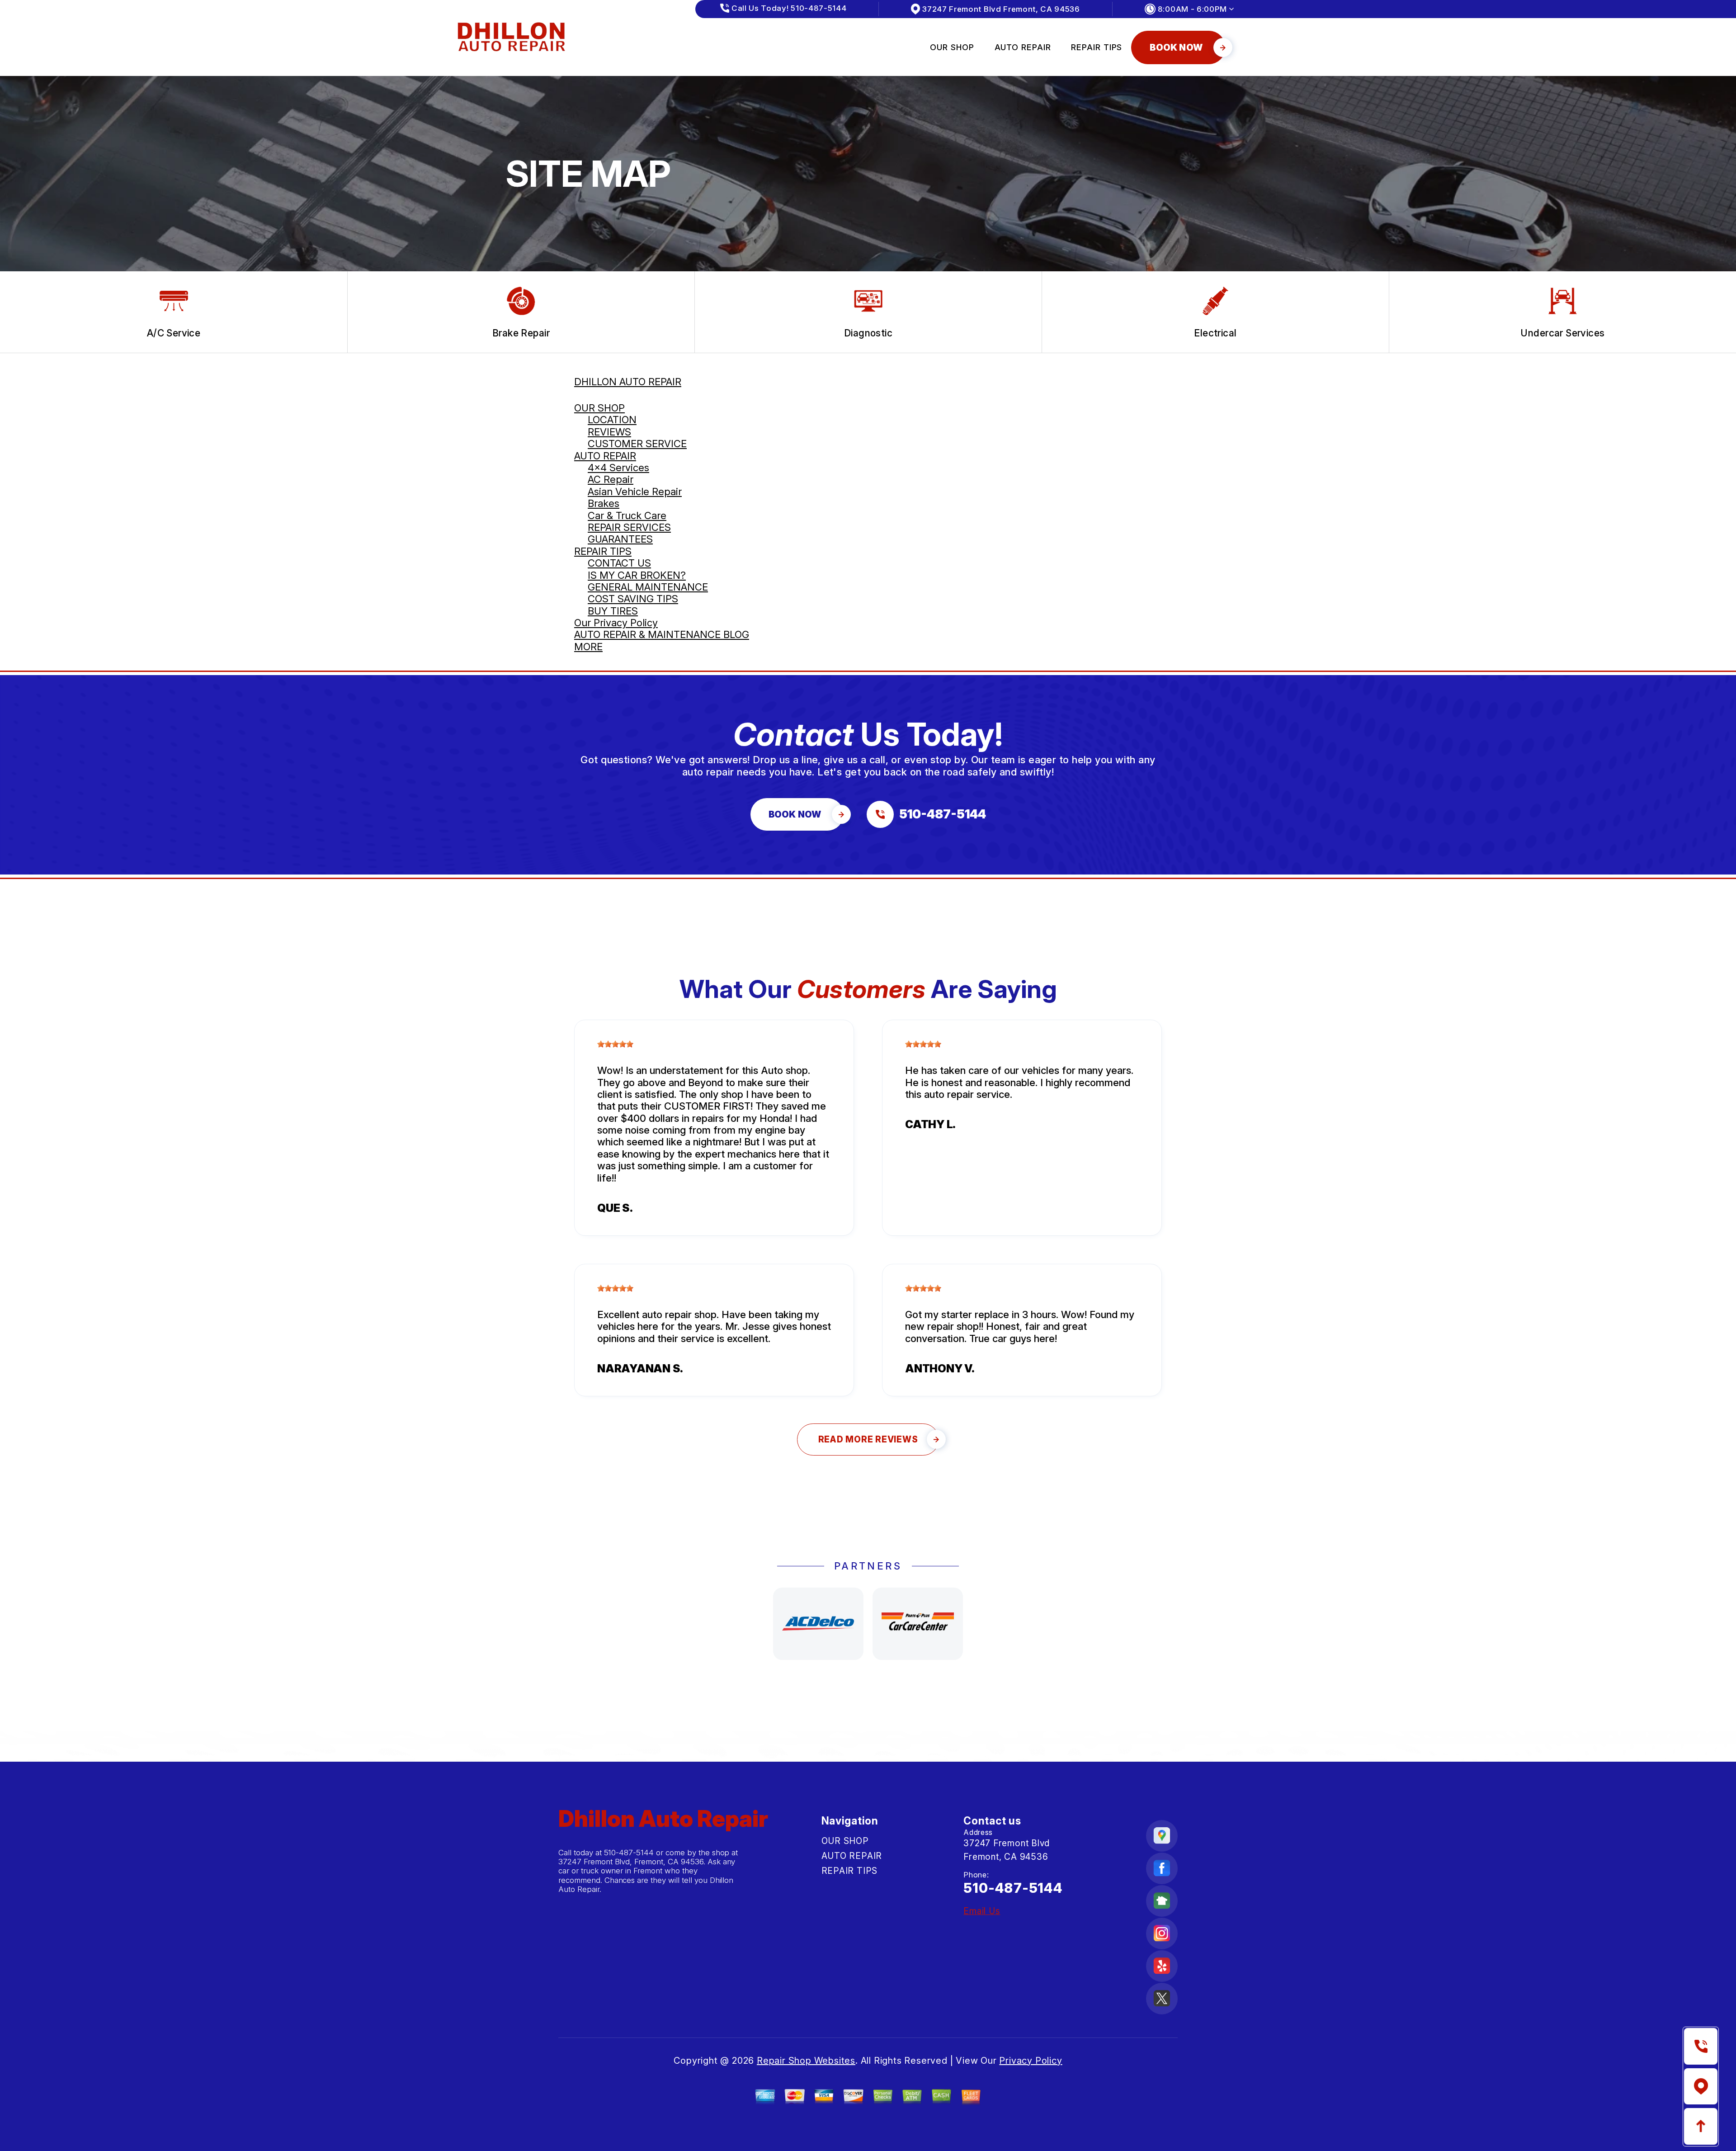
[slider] (615, 1044)
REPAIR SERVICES (629, 527)
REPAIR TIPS (1097, 47)
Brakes (604, 503)
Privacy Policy (1031, 2061)
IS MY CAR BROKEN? (637, 575)
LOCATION (612, 420)
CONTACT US (619, 563)
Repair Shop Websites (806, 2061)
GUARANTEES (620, 539)
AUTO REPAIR (1023, 47)
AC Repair (611, 479)
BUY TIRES (613, 611)
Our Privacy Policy (616, 623)
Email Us (982, 1911)
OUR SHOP (952, 47)
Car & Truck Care (627, 515)
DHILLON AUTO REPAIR (628, 382)
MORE (588, 647)
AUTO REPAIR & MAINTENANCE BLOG (662, 634)
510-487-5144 (629, 1853)
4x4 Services (618, 468)
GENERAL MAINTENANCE (648, 587)
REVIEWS (609, 432)
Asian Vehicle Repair (635, 492)
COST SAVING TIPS (633, 599)
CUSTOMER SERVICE (637, 444)
